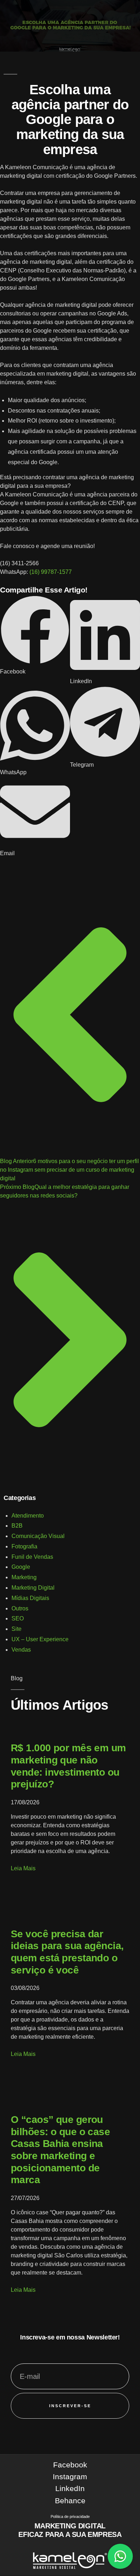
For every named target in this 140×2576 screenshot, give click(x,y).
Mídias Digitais (30, 1598)
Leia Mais (23, 1868)
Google (21, 1567)
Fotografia (24, 1546)
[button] (35, 635)
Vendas (21, 1650)
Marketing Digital (33, 1588)
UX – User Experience (40, 1639)
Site (17, 1629)
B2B (17, 1526)
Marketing (24, 1577)
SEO (18, 1618)
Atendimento (28, 1516)
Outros (20, 1608)
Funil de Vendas (32, 1557)
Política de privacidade (70, 2517)
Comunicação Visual (38, 1536)
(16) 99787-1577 (51, 572)
